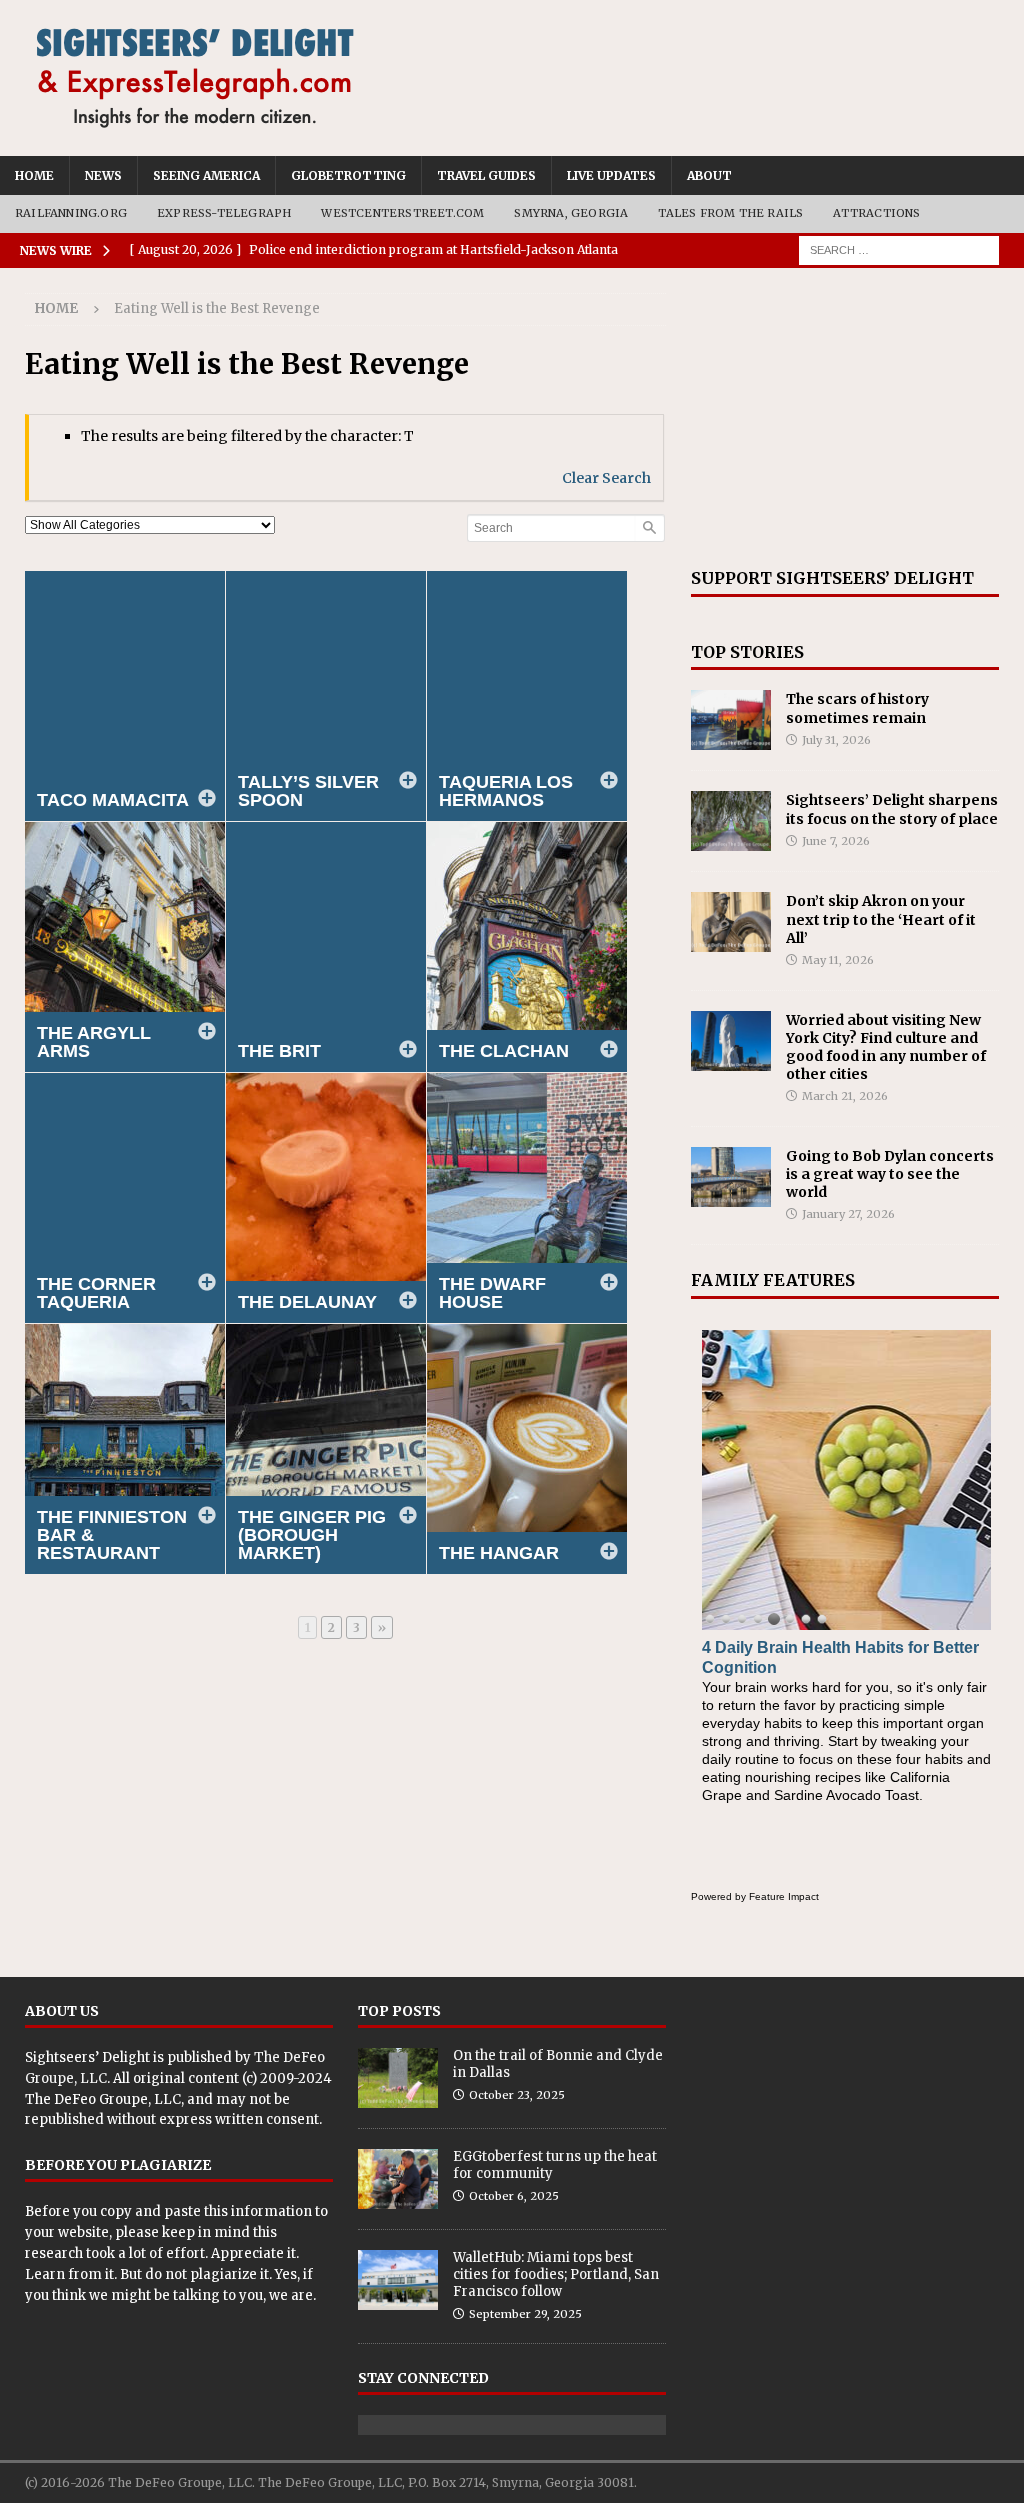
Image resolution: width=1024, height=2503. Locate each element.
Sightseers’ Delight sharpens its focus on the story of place (892, 809)
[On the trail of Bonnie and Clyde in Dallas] (398, 2078)
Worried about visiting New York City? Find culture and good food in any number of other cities (886, 1047)
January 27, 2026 (848, 1214)
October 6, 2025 (514, 2196)
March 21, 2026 (845, 1096)
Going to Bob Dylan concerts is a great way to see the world (890, 1174)
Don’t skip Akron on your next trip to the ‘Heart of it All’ (881, 919)
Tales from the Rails (730, 213)
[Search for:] (899, 249)
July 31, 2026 (836, 740)
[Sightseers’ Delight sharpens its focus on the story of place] (731, 821)
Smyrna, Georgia (571, 213)
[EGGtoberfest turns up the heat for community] (398, 2179)
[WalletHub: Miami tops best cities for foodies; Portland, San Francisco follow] (398, 2280)
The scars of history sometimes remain (857, 708)
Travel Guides (486, 175)
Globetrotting (348, 175)
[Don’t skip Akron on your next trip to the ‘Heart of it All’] (731, 922)
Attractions (876, 213)
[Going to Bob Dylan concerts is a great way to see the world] (731, 1177)
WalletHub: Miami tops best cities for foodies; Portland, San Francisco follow (556, 2274)
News (103, 175)
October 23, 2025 (517, 2095)
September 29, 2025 (525, 2314)
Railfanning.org (71, 213)
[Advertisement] (845, 418)
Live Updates (611, 175)
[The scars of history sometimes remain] (731, 720)
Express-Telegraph (224, 213)
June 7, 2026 (836, 841)
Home (34, 175)
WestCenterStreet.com (402, 213)
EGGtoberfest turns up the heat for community (555, 2165)
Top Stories (747, 652)
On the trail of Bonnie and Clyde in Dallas (558, 2064)
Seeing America (206, 175)
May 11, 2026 (838, 960)
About (709, 175)
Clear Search (606, 478)
